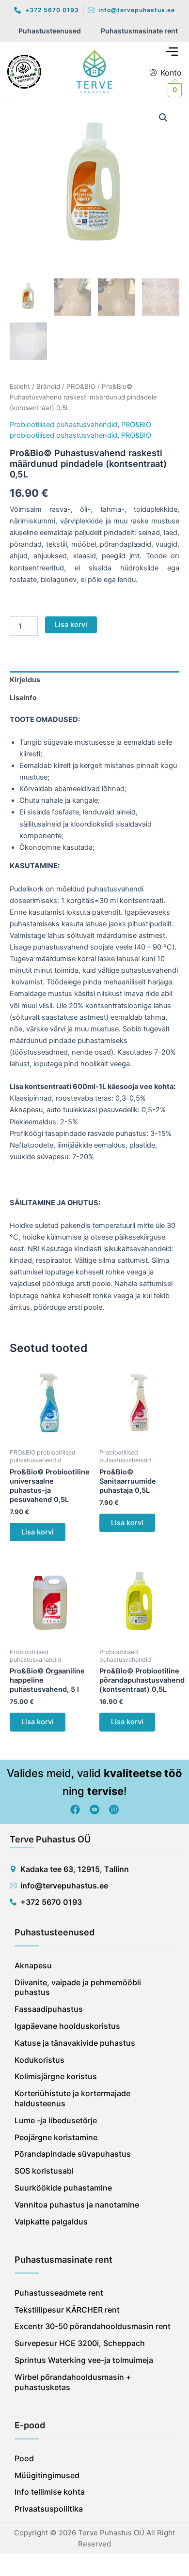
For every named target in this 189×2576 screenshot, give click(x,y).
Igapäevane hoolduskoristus (67, 2026)
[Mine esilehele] (94, 72)
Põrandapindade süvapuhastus (73, 2154)
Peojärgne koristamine (56, 2137)
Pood (24, 2458)
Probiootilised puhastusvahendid (63, 425)
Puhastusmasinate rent (139, 31)
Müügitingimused (47, 2475)
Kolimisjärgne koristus (56, 2076)
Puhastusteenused (50, 31)
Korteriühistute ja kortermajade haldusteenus (72, 2098)
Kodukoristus (39, 2060)
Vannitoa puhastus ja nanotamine (77, 2205)
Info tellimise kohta (50, 2492)
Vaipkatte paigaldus (51, 2222)
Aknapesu (33, 1965)
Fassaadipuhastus (49, 2009)
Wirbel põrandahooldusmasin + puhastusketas (73, 2382)
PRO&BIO (81, 386)
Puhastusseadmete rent (59, 2293)
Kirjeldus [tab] (25, 680)
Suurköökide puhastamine (63, 2188)
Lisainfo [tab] (23, 698)
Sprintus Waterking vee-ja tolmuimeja (84, 2360)
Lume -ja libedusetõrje (56, 2120)
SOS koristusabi (44, 2171)
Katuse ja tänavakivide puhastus (75, 2043)
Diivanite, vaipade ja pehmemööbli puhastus (78, 1987)
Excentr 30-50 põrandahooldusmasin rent (93, 2326)
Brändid (48, 386)
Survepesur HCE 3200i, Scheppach (80, 2343)
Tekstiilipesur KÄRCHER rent (67, 2310)
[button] (172, 52)
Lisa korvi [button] (38, 1532)
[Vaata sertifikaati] (36, 72)
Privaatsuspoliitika (49, 2509)
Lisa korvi (71, 625)
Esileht (20, 386)
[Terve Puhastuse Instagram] (114, 1809)
